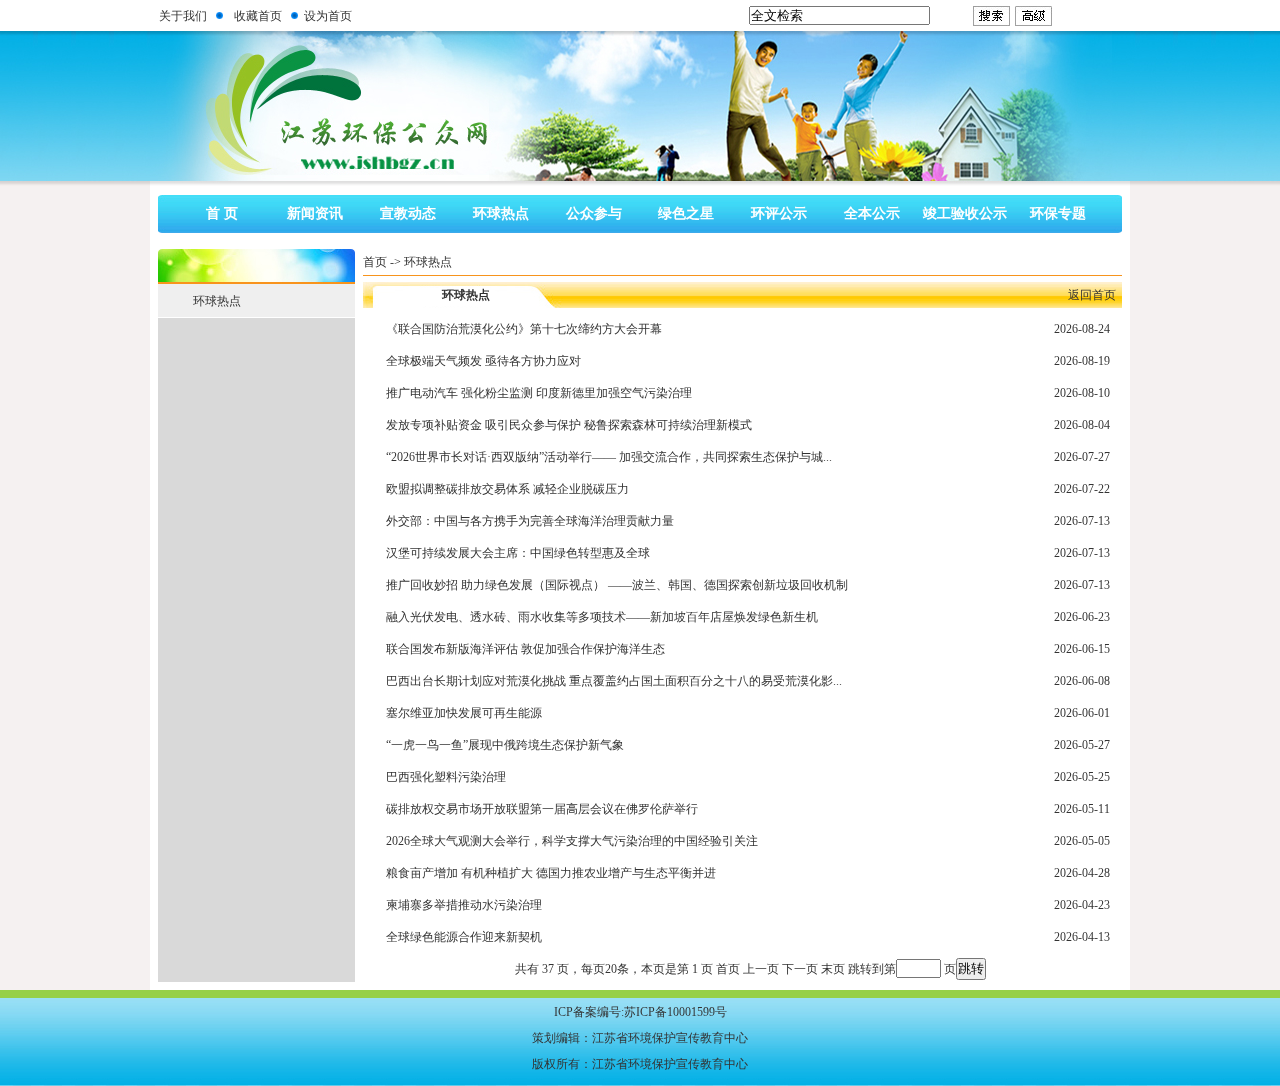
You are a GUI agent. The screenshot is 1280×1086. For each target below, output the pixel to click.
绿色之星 (686, 213)
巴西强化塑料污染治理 (446, 777)
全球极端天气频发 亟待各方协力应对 (483, 361)
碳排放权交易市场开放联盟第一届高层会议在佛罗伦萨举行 (542, 809)
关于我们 (183, 16)
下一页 (800, 969)
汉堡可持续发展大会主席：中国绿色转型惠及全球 (518, 553)
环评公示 (779, 213)
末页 (833, 969)
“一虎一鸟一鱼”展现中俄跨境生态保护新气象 (505, 745)
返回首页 (1092, 295)
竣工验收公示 (965, 213)
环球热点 (501, 213)
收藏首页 (258, 16)
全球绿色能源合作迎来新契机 (464, 937)
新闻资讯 (315, 213)
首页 (375, 262)
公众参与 (594, 213)
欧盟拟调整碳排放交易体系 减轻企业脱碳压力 (507, 489)
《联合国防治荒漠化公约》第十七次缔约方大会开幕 (524, 329)
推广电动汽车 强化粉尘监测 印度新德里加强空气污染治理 (539, 393)
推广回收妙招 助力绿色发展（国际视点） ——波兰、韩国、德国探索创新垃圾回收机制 (617, 585)
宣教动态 (408, 213)
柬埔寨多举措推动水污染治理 (464, 905)
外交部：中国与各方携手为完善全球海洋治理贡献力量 (530, 521)
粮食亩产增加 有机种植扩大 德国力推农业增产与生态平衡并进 (551, 873)
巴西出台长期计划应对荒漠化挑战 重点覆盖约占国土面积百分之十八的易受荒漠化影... (614, 681)
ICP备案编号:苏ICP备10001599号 (640, 1012)
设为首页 (328, 16)
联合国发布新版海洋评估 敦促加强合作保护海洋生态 (525, 649)
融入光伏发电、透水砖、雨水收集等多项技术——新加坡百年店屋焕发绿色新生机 (602, 617)
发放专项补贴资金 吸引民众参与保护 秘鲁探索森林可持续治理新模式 (569, 425)
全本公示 (872, 213)
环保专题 (1058, 213)
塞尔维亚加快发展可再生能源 (464, 713)
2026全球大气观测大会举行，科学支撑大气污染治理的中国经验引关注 (572, 841)
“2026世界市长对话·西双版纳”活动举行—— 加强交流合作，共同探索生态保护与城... (609, 457)
